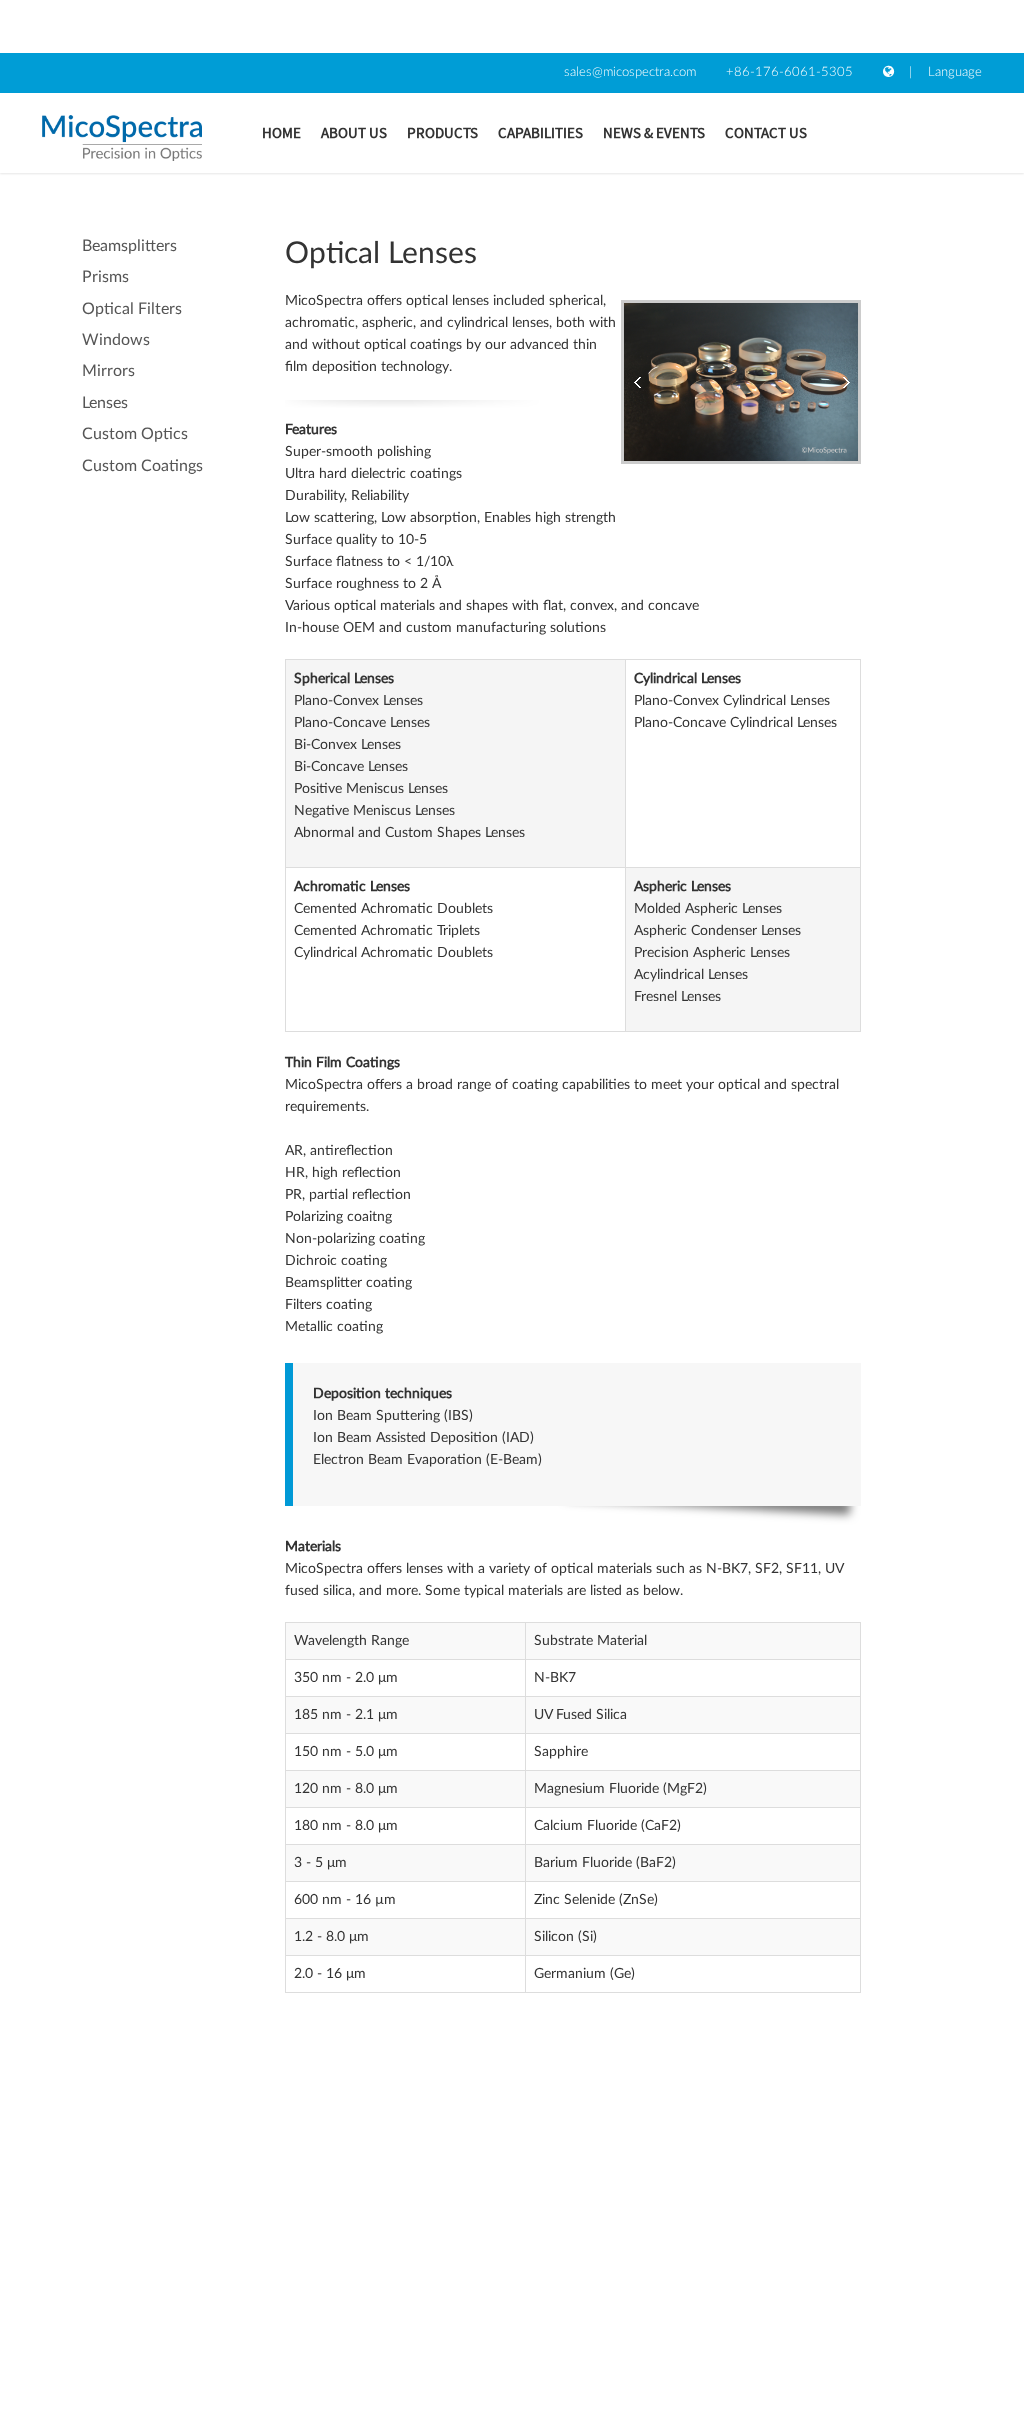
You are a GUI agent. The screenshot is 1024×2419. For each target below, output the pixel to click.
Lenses (105, 403)
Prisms (105, 277)
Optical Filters (132, 309)
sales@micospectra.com (630, 72)
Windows (116, 340)
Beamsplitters (129, 246)
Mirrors (108, 371)
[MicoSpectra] (122, 138)
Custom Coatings (142, 466)
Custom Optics (135, 434)
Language (955, 72)
